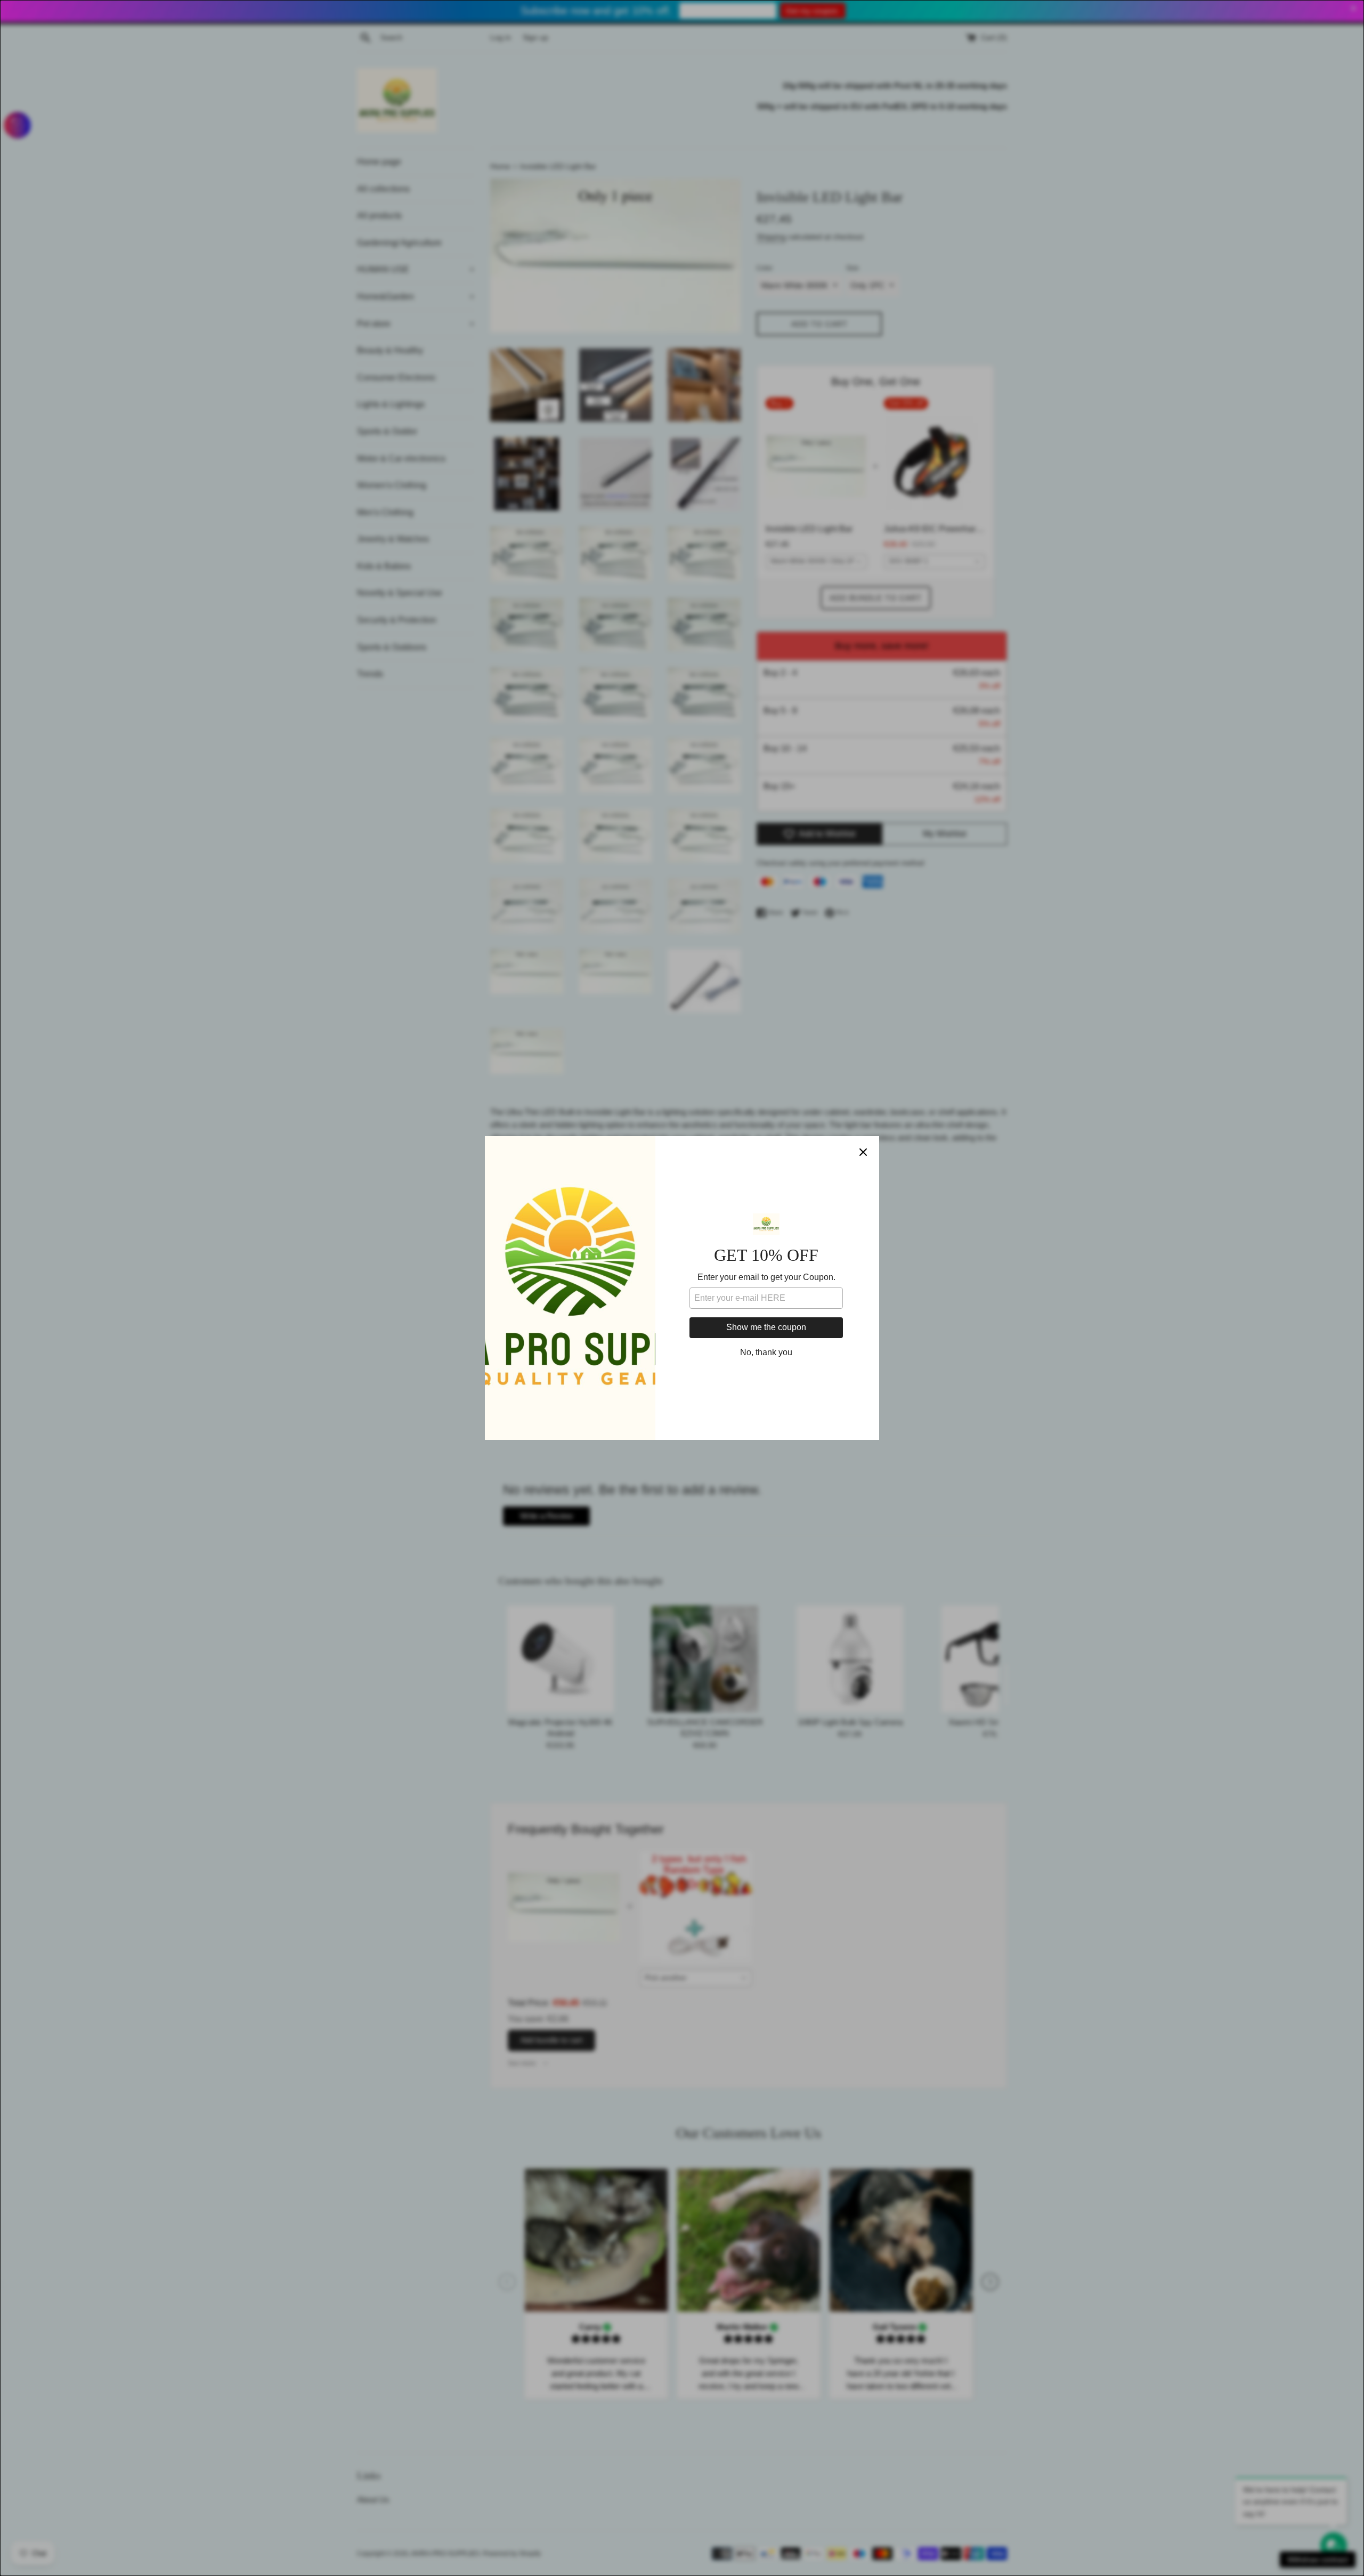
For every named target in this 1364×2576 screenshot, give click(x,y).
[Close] (863, 1152)
